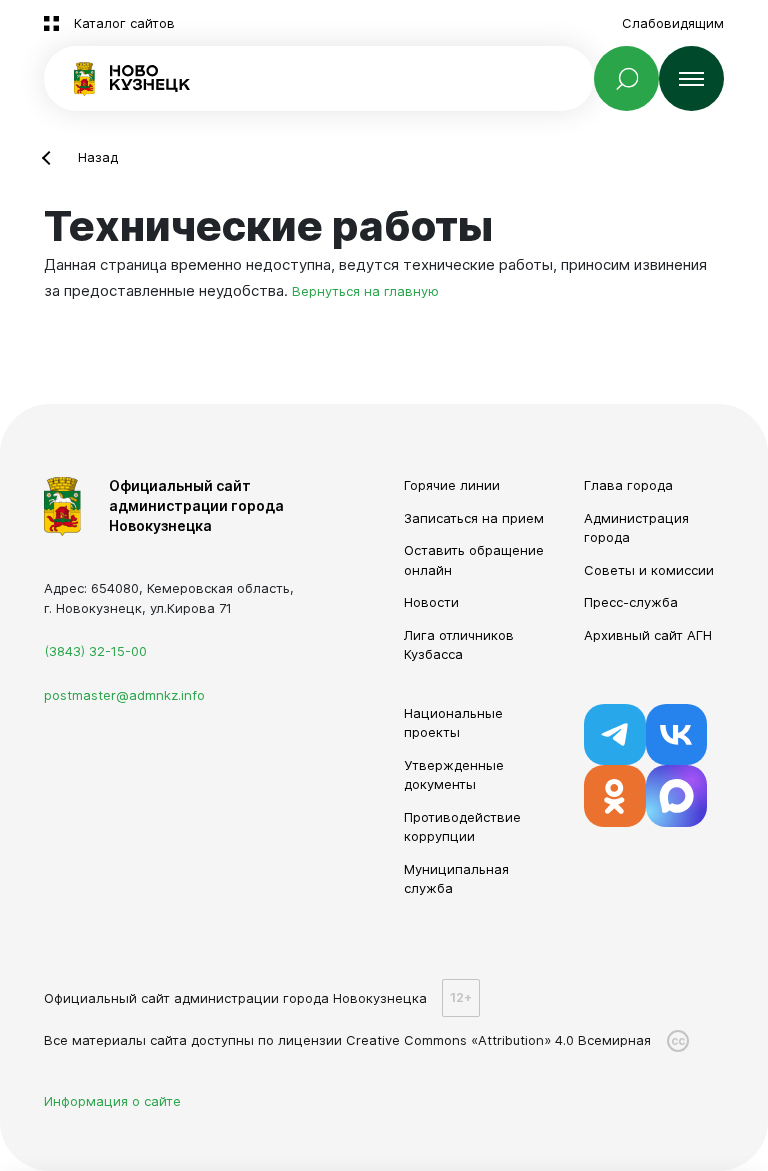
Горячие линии (452, 485)
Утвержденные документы (454, 775)
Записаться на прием (474, 518)
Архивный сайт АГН (648, 635)
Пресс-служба (631, 602)
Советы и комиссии (649, 570)
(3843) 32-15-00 (95, 651)
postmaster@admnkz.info (124, 695)
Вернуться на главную (365, 291)
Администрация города (636, 528)
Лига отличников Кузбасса (459, 645)
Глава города (628, 485)
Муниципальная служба (456, 879)
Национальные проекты (453, 723)
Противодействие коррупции (462, 827)
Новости (431, 602)
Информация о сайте (112, 1101)
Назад (98, 157)
